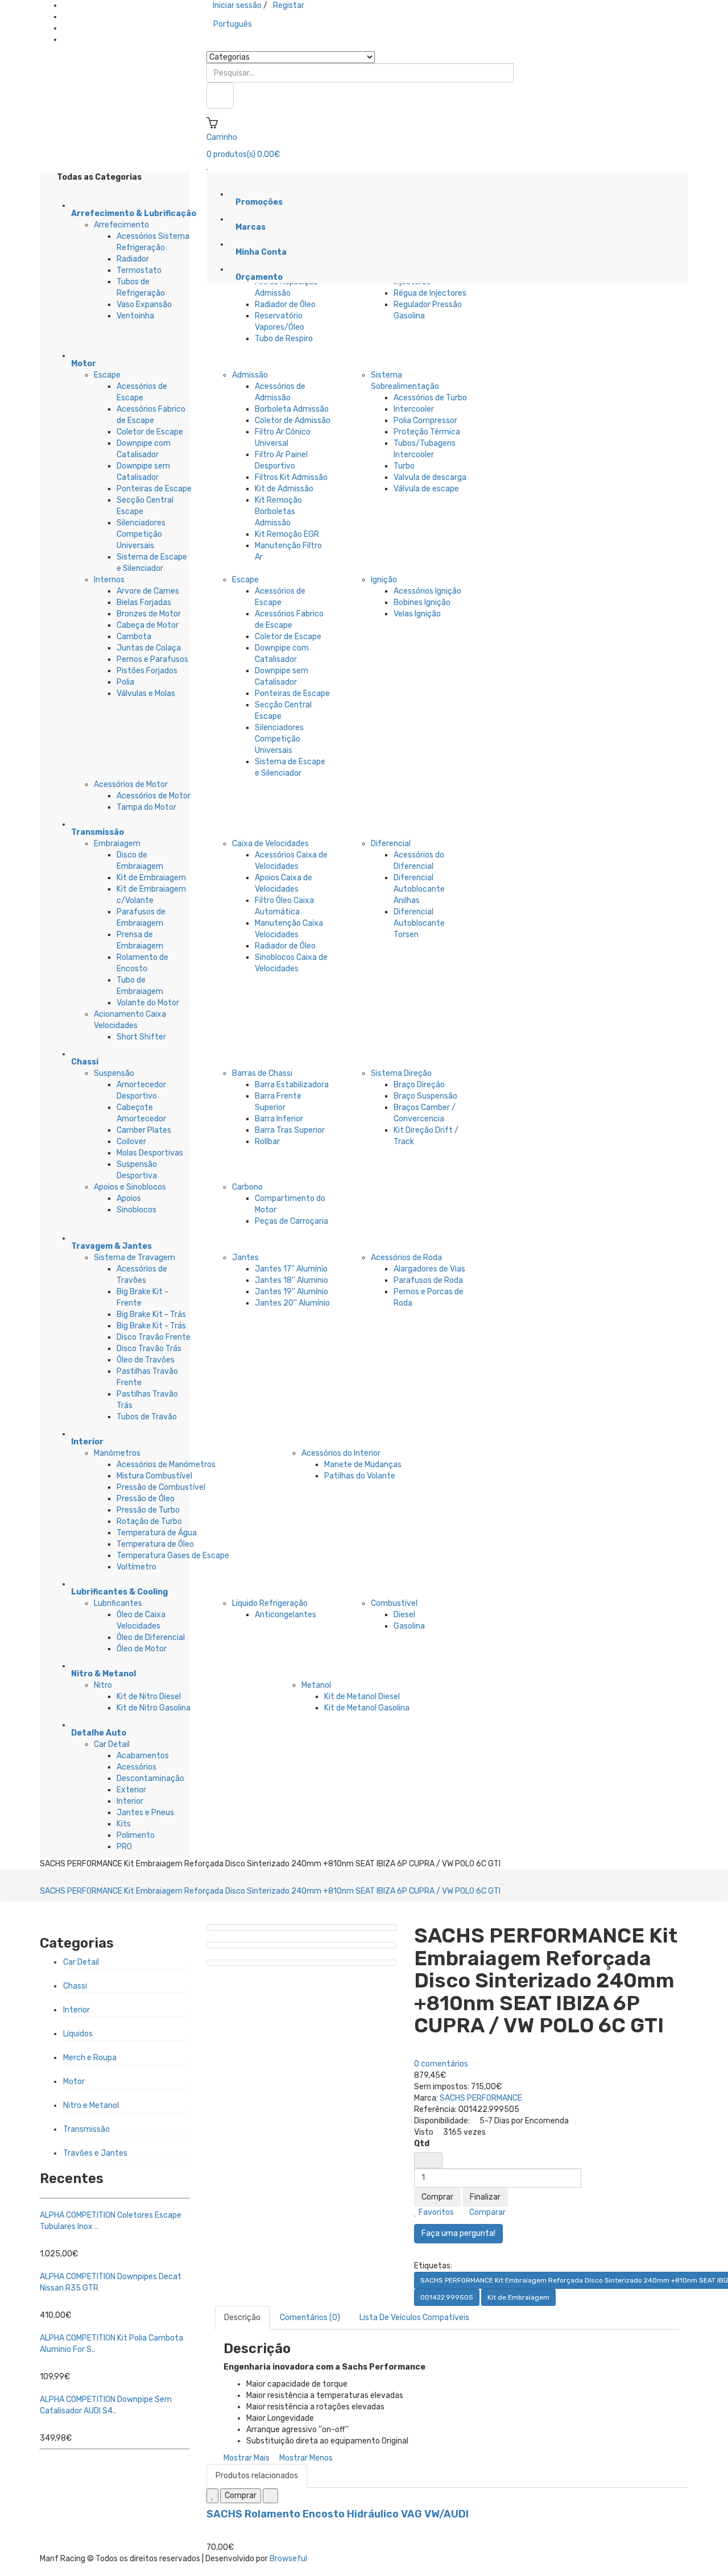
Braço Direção (419, 1085)
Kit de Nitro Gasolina (154, 1708)
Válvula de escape (426, 489)
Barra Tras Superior (290, 1130)
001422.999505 (447, 2297)
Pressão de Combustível (161, 1487)
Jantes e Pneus (145, 1813)
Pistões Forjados (147, 671)
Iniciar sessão (237, 5)
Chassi (75, 1986)
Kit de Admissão (284, 489)
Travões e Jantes (95, 2153)
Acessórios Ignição (427, 591)
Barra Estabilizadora (292, 1085)
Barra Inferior (279, 1119)
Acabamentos (143, 1756)
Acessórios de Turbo (430, 398)
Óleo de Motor (142, 1649)
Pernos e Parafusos (152, 659)
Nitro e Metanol (91, 2105)
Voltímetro (136, 1567)
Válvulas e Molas (146, 693)
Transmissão (86, 2129)
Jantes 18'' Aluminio (291, 1280)
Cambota (134, 637)
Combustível (394, 1603)
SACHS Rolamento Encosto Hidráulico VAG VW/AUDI (338, 2514)
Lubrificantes (118, 1603)
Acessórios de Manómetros (166, 1465)
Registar (289, 5)
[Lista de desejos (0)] (208, 166)
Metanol (316, 1685)
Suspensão (114, 1073)
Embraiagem (117, 844)
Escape (107, 375)
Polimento (136, 1835)
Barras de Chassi (262, 1073)
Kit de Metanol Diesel (362, 1697)
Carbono (247, 1187)
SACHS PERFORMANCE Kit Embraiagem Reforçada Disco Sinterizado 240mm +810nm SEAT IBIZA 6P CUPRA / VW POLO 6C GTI (270, 1891)
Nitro (103, 1685)
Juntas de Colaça (149, 648)
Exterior (131, 1790)
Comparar (487, 2212)
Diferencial (391, 844)
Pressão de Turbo (148, 1510)
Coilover (131, 1142)
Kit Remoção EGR (287, 534)
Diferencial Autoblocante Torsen (419, 923)
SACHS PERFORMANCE (481, 2098)
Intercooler (414, 409)
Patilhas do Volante (360, 1476)
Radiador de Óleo (285, 305)
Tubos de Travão (147, 1417)
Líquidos (78, 2034)
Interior (130, 1801)
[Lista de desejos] (212, 2496)
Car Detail (112, 1744)
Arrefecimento (121, 225)
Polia (125, 682)
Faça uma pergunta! (458, 2233)
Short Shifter (141, 1037)
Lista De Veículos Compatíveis (414, 2318)
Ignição (384, 580)
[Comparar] (270, 2496)
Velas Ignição (417, 614)
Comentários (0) (310, 2318)
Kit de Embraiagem (151, 878)
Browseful (288, 2559)
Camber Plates (144, 1130)
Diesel (404, 1615)
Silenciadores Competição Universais (141, 534)
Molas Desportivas (150, 1153)
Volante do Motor (148, 1003)
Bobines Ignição (422, 602)
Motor (74, 2082)
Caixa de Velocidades (270, 844)
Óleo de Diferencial (151, 1637)
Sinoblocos (136, 1210)
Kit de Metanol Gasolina (367, 1708)
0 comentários (441, 2064)
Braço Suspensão (425, 1096)
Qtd (422, 2144)
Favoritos (435, 2212)
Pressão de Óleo (146, 1499)
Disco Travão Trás (149, 1349)
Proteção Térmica (427, 432)
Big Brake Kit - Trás (151, 1314)
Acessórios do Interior (341, 1453)
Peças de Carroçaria (291, 1221)
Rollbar (267, 1142)
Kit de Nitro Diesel (149, 1697)
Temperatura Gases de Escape (173, 1556)
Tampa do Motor (146, 807)
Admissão (250, 375)
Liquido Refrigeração (270, 1603)
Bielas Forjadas (144, 602)
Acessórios (136, 1767)
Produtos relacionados (257, 2476)
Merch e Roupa (90, 2058)
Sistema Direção (401, 1073)
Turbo (404, 466)
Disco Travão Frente (154, 1337)
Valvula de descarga (430, 477)
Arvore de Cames (148, 591)
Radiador (133, 259)
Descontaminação (150, 1778)
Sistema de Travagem (135, 1258)
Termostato (139, 270)
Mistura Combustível (154, 1476)
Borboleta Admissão (292, 409)
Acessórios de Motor (131, 784)
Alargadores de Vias (429, 1269)
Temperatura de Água (157, 1533)
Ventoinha (135, 316)
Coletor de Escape (150, 432)
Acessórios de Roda (406, 1258)
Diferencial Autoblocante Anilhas (419, 889)
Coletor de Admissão (293, 421)
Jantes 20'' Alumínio (292, 1303)
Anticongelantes (286, 1615)
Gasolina (409, 1626)
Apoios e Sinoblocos (130, 1187)
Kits (124, 1824)
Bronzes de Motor (149, 614)
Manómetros (117, 1453)
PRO (124, 1847)
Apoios (129, 1198)
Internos (109, 580)
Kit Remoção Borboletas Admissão (278, 512)
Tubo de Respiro (284, 339)
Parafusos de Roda (428, 1280)
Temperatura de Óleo (155, 1544)
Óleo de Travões (146, 1360)
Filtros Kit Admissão (291, 477)
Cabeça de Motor (148, 625)
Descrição (242, 2318)
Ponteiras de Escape (154, 489)
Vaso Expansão (144, 305)
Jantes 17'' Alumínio (291, 1269)
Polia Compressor (425, 421)
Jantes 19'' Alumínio (291, 1292)
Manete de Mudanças (363, 1465)
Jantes (245, 1258)
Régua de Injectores (430, 293)
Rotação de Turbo (149, 1521)
